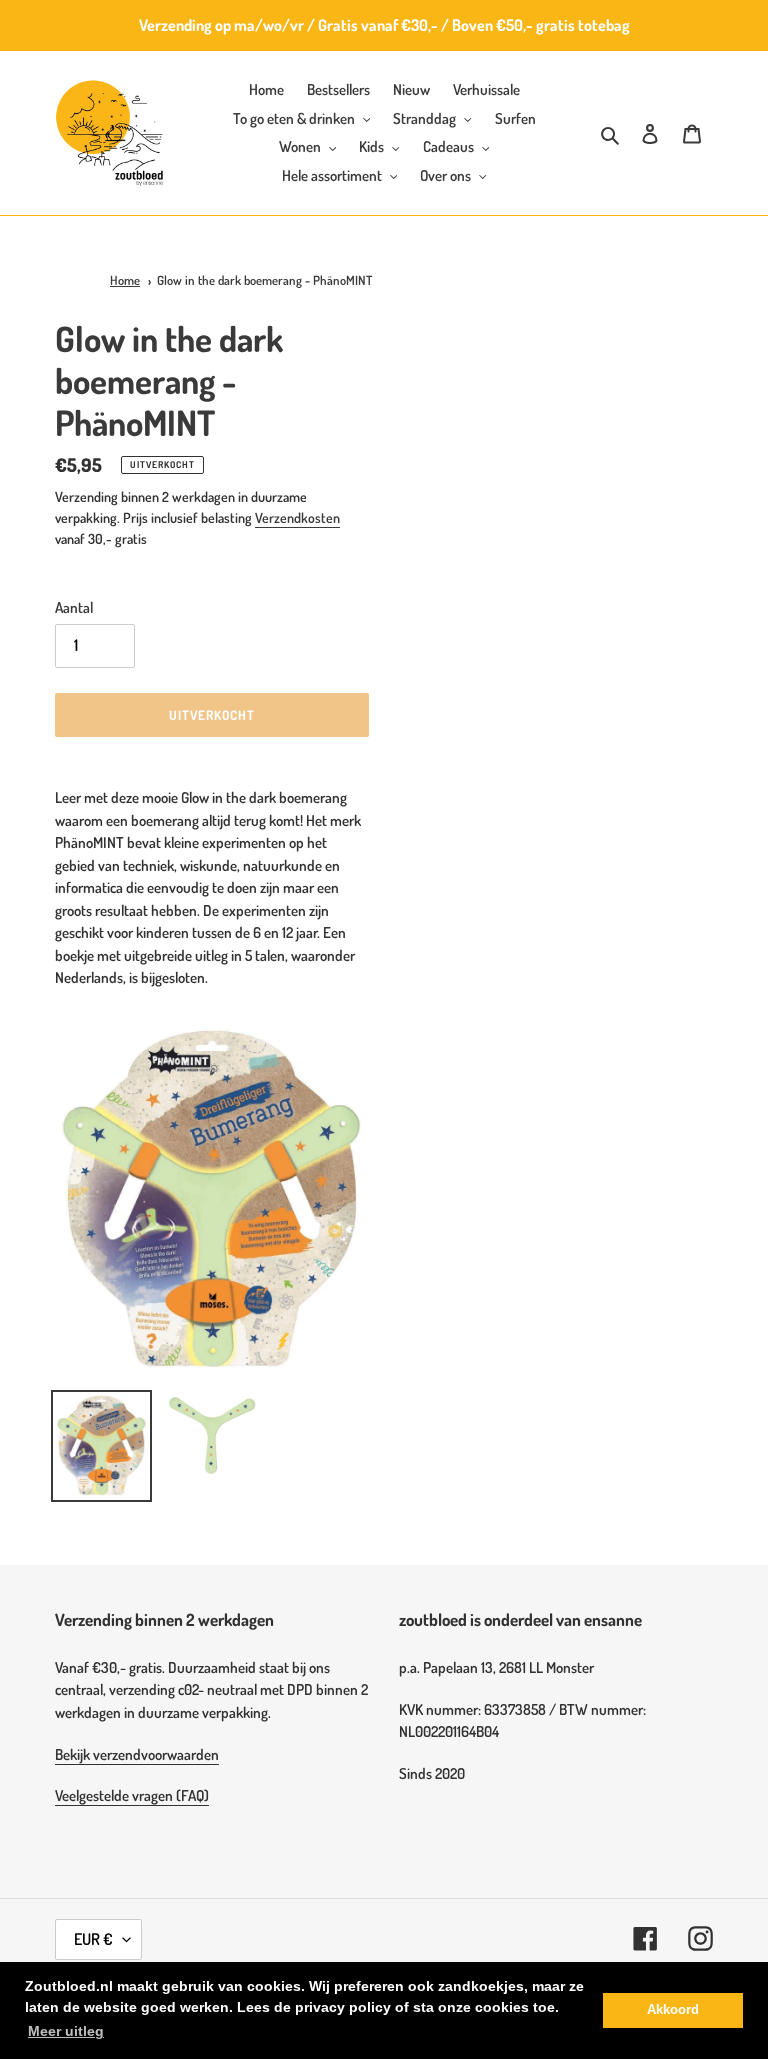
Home (125, 280)
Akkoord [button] (673, 2010)
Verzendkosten (297, 517)
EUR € (93, 1939)
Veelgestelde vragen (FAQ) (132, 1795)
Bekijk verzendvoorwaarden (137, 1754)
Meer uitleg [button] (66, 2031)
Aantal (74, 607)
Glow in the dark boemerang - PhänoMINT (264, 280)
